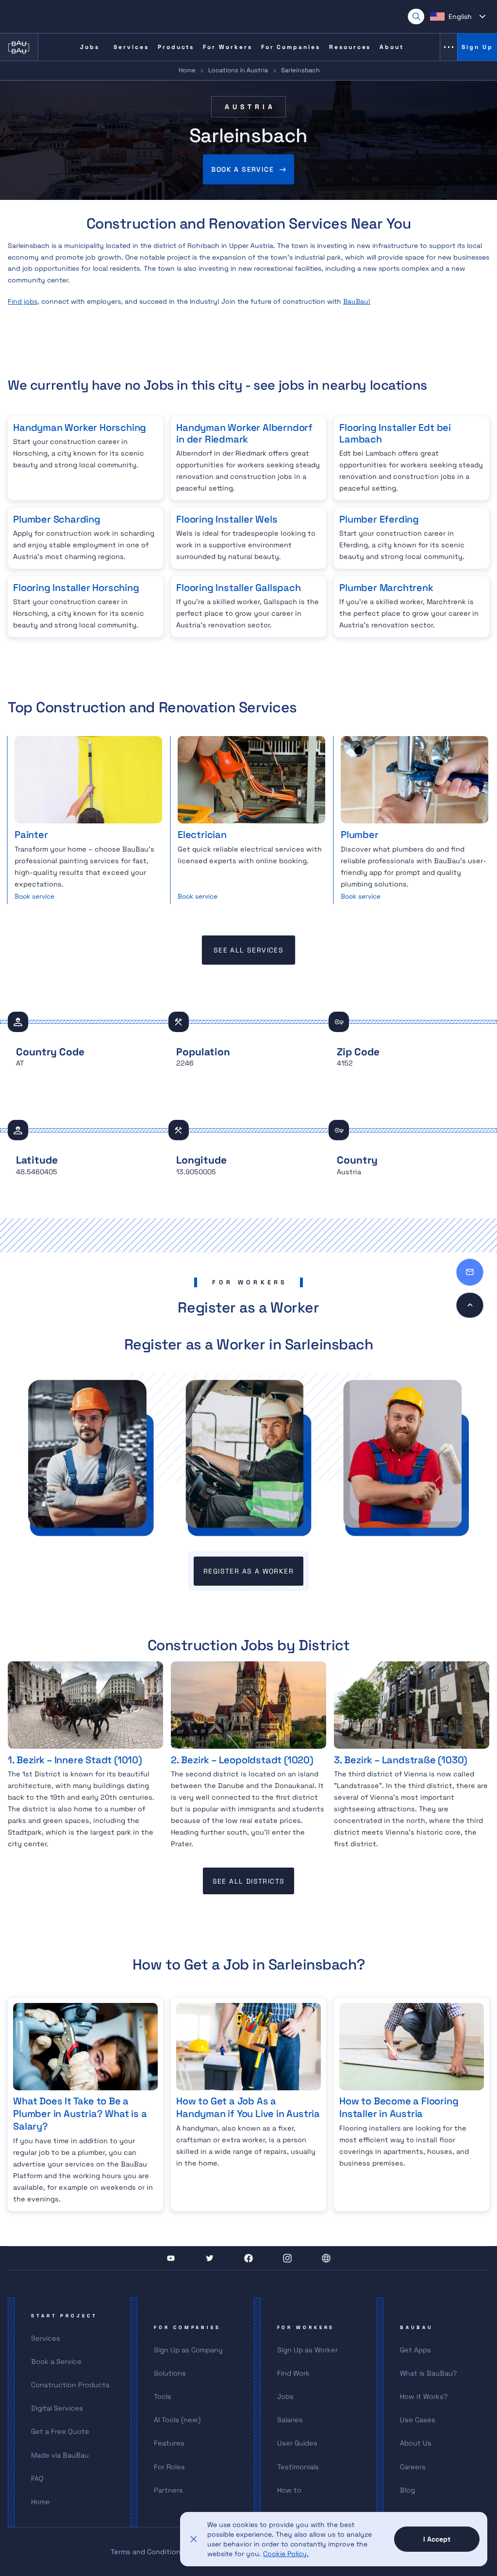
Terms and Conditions (148, 2552)
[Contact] (470, 1272)
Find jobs (23, 301)
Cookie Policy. (286, 2554)
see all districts (249, 1881)
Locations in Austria (238, 70)
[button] (458, 16)
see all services (248, 950)
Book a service (242, 169)
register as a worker (248, 1571)
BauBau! (357, 301)
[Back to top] (470, 1305)
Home (187, 70)
